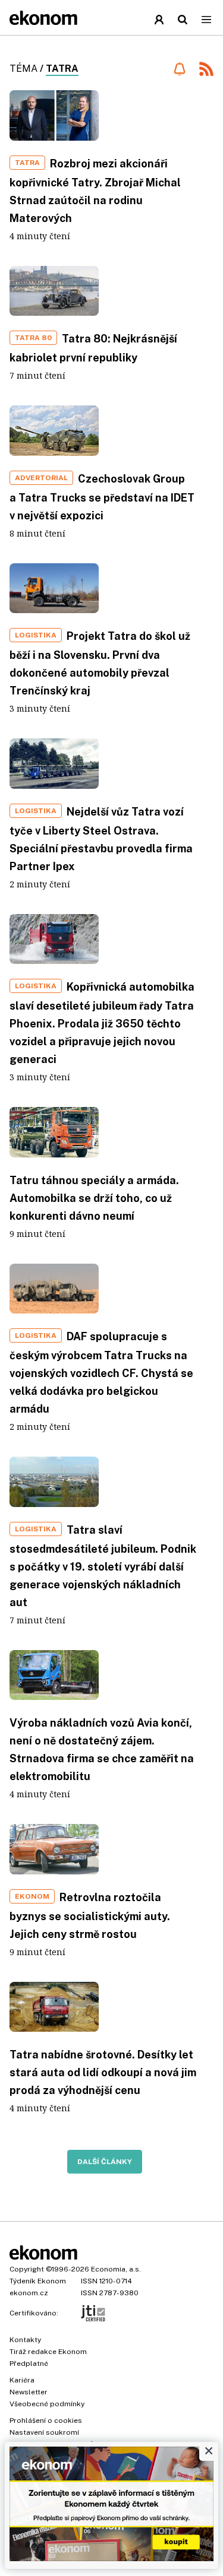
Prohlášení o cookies (46, 2420)
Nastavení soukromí (44, 2432)
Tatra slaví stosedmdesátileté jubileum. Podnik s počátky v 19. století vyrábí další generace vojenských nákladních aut (103, 1566)
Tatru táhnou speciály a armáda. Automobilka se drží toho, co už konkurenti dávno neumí (94, 1198)
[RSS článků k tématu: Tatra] (206, 70)
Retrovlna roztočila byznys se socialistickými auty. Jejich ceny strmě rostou (90, 1916)
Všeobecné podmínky (47, 2404)
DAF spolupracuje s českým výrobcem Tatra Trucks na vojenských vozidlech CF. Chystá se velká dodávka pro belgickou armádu (101, 1373)
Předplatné (29, 2364)
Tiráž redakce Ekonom (48, 2352)
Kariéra (22, 2380)
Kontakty (25, 2340)
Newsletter (29, 2392)
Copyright (27, 2269)
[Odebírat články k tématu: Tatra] (179, 69)
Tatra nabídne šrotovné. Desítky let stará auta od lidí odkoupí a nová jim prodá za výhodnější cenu (103, 2072)
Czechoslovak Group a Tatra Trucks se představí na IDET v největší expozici (102, 497)
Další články (105, 2162)
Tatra (62, 69)
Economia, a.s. (116, 2269)
